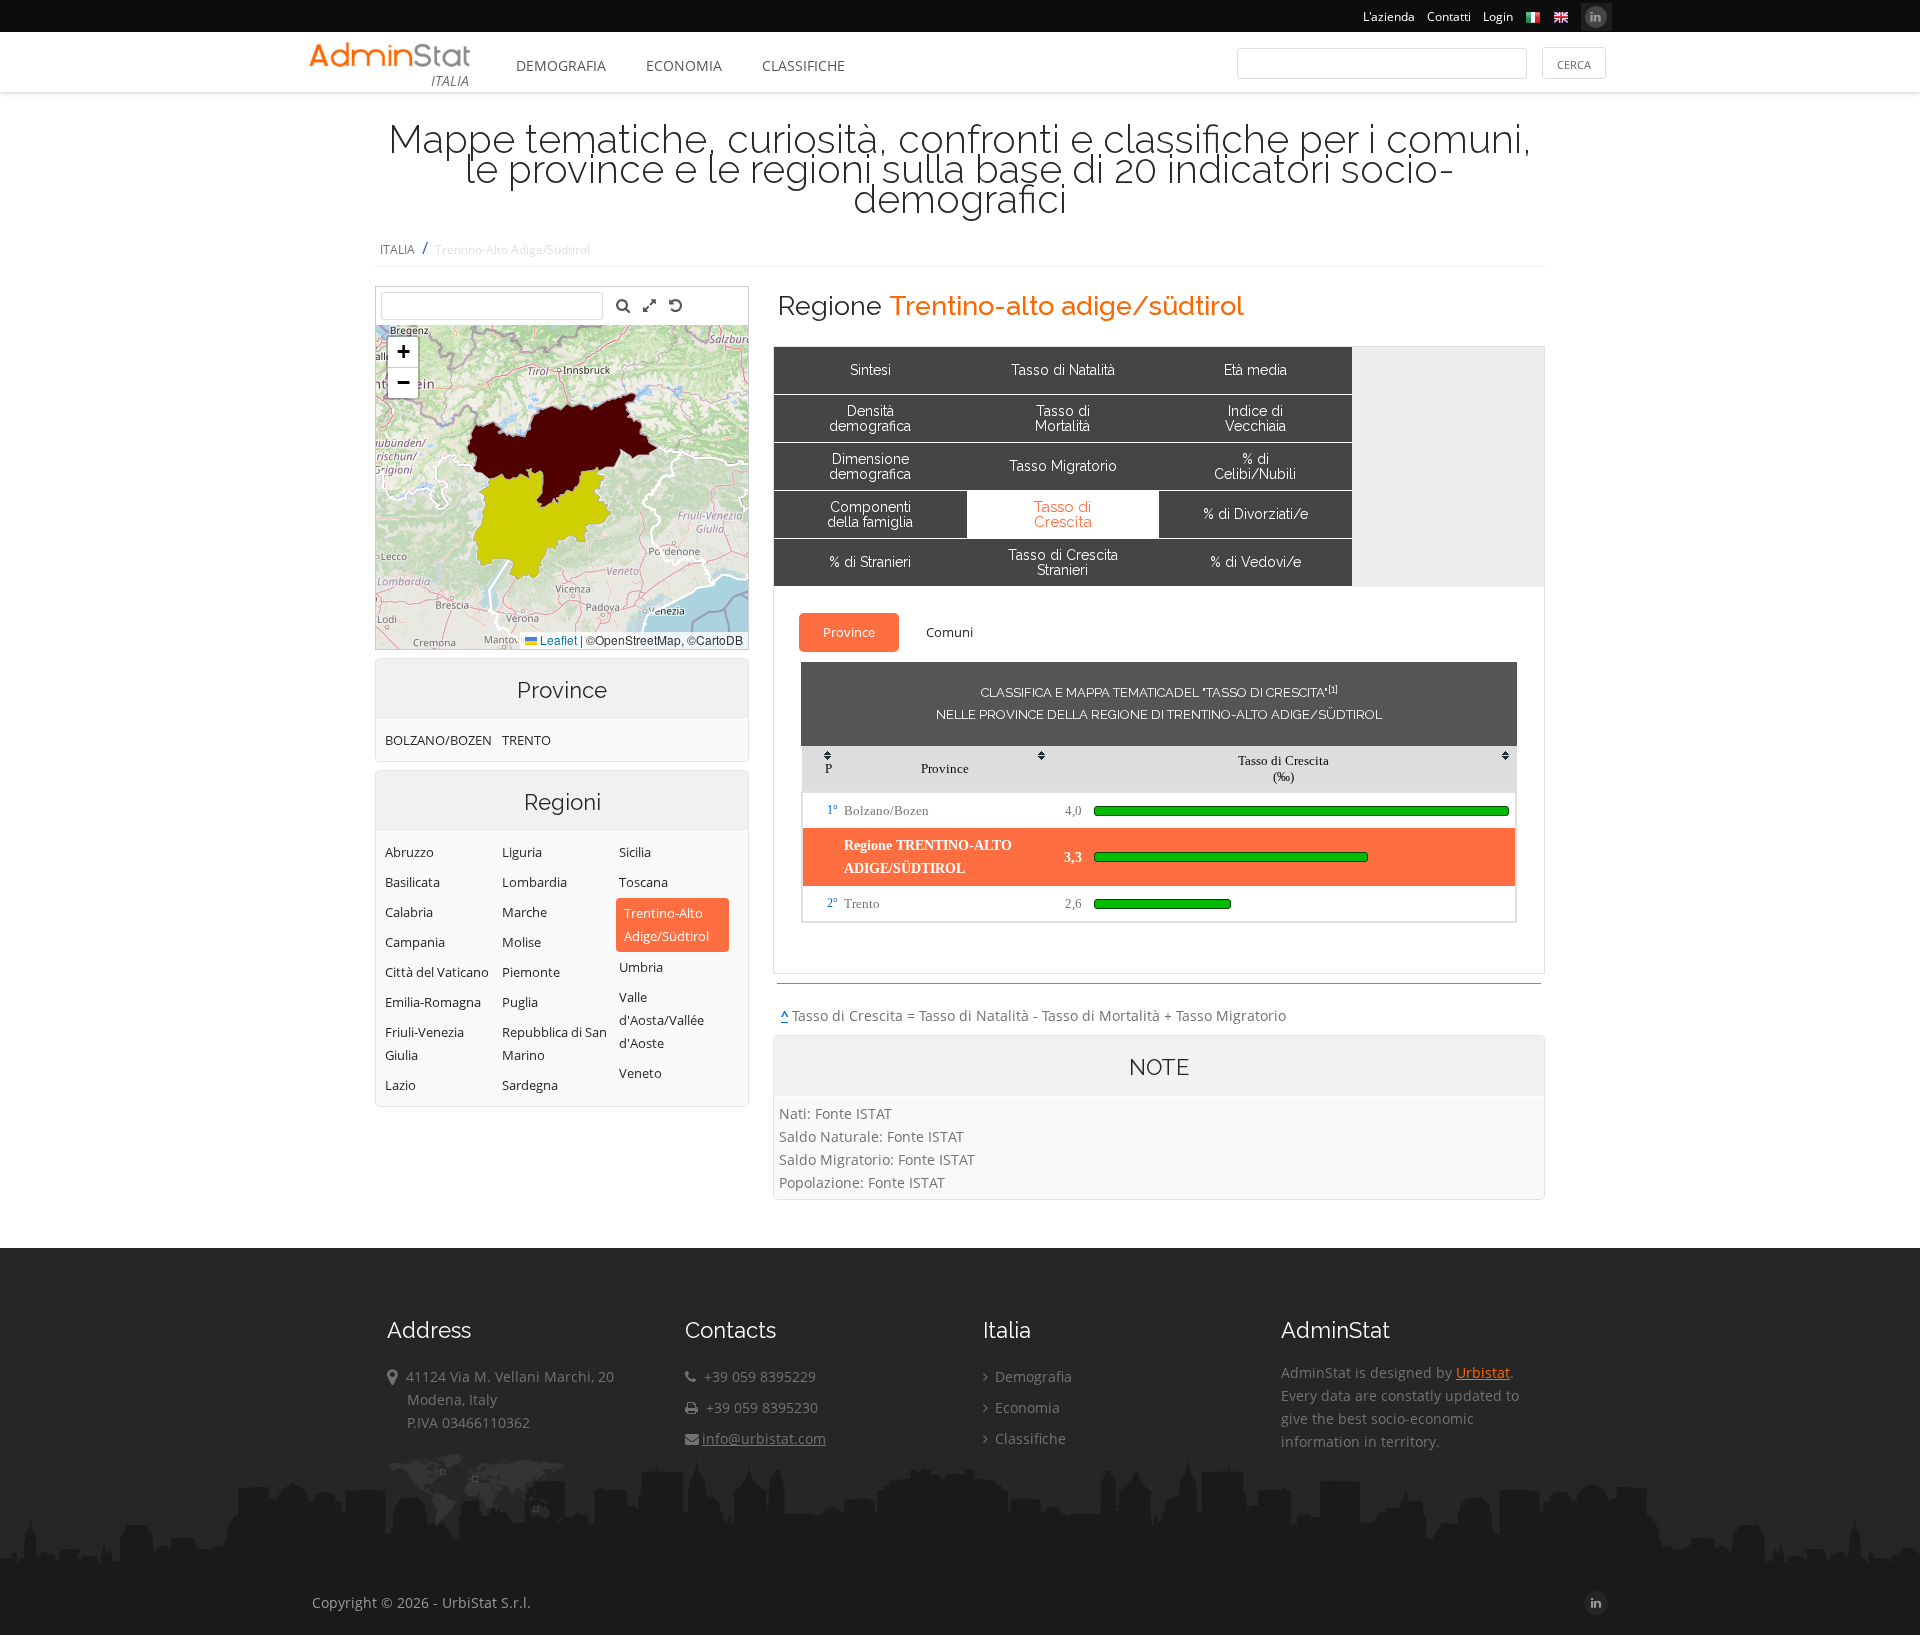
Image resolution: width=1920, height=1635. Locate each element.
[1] (1333, 689)
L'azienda (1389, 16)
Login (1498, 16)
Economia (684, 65)
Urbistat (1483, 1372)
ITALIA (397, 249)
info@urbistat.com (764, 1438)
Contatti (1449, 16)
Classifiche (803, 65)
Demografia (561, 65)
